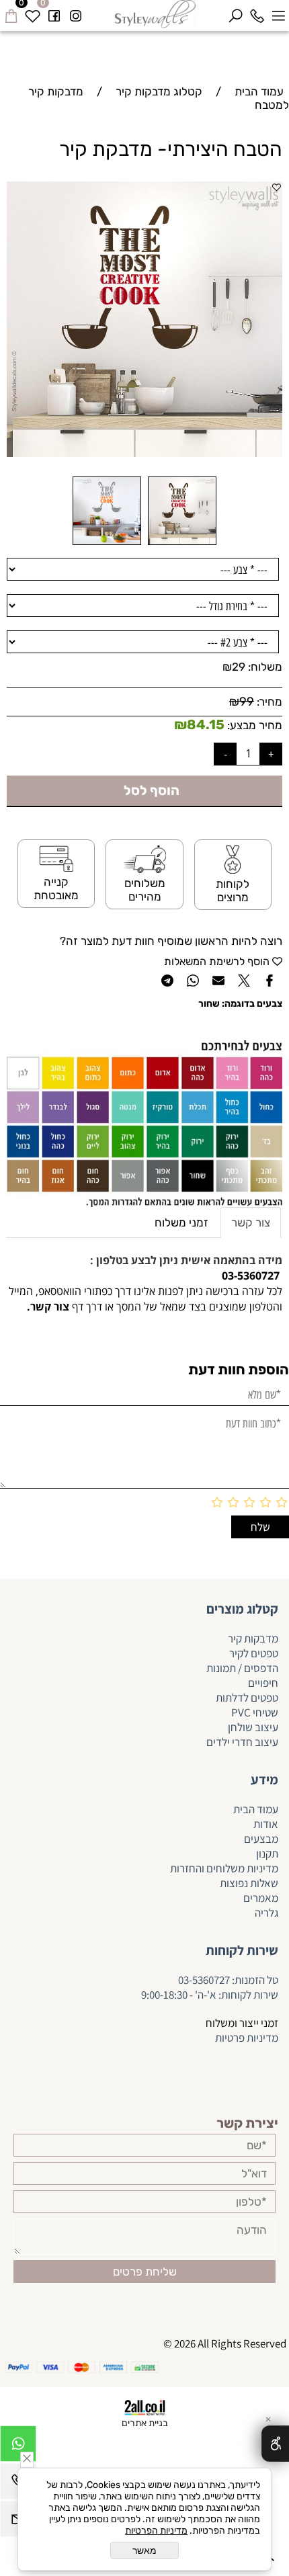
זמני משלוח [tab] (181, 1222)
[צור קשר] (26, 1306)
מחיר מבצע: (253, 725)
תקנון (267, 1854)
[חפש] (235, 13)
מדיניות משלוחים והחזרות (223, 1868)
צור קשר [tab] (251, 1222)
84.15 (206, 724)
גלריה (266, 1913)
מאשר (144, 2550)
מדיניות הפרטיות (156, 2531)
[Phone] (257, 13)
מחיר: (268, 702)
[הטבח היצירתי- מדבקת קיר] (182, 544)
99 (247, 702)
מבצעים (261, 1839)
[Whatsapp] (18, 2447)
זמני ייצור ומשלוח (242, 2023)
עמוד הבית (256, 1809)
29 (239, 667)
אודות (266, 1824)
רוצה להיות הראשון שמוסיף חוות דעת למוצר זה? (171, 941)
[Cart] (11, 13)
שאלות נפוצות (249, 1883)
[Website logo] (156, 14)
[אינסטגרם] (75, 13)
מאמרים (261, 1898)
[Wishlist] (32, 13)
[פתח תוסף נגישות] (275, 2444)
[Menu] (278, 13)
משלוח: (265, 667)
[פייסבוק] (54, 13)
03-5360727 (204, 1980)
